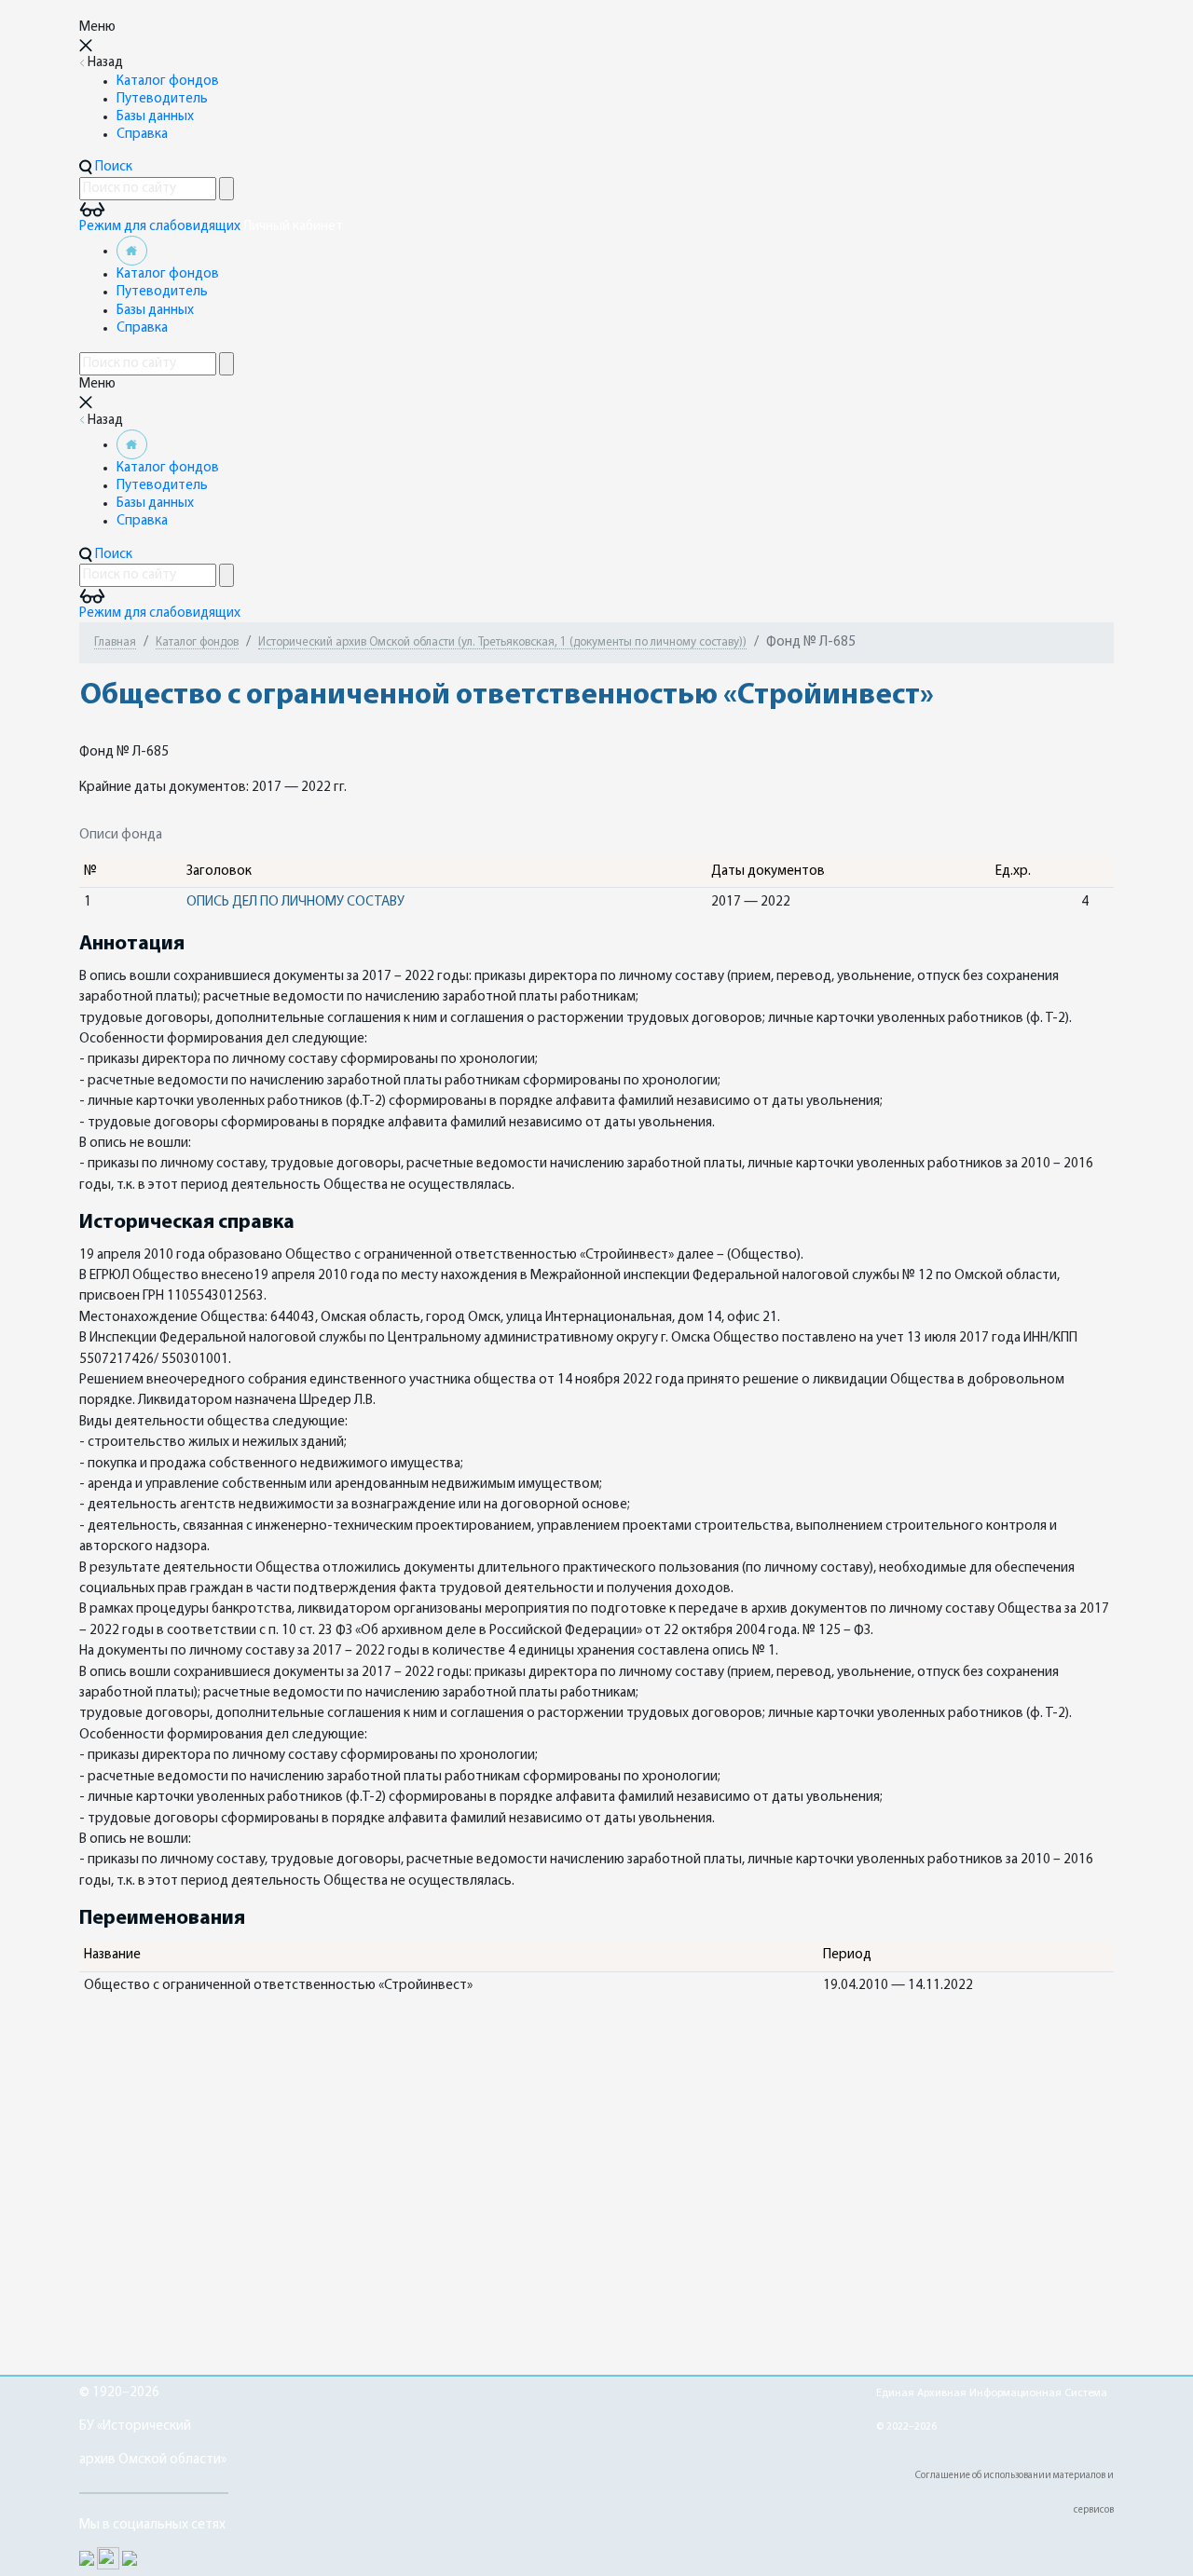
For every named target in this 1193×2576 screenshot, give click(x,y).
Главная (115, 642)
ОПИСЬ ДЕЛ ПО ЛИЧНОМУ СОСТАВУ (295, 902)
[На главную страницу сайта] (132, 251)
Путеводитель (162, 99)
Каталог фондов (168, 82)
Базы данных (155, 117)
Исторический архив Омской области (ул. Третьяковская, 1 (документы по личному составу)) (502, 642)
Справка (142, 135)
